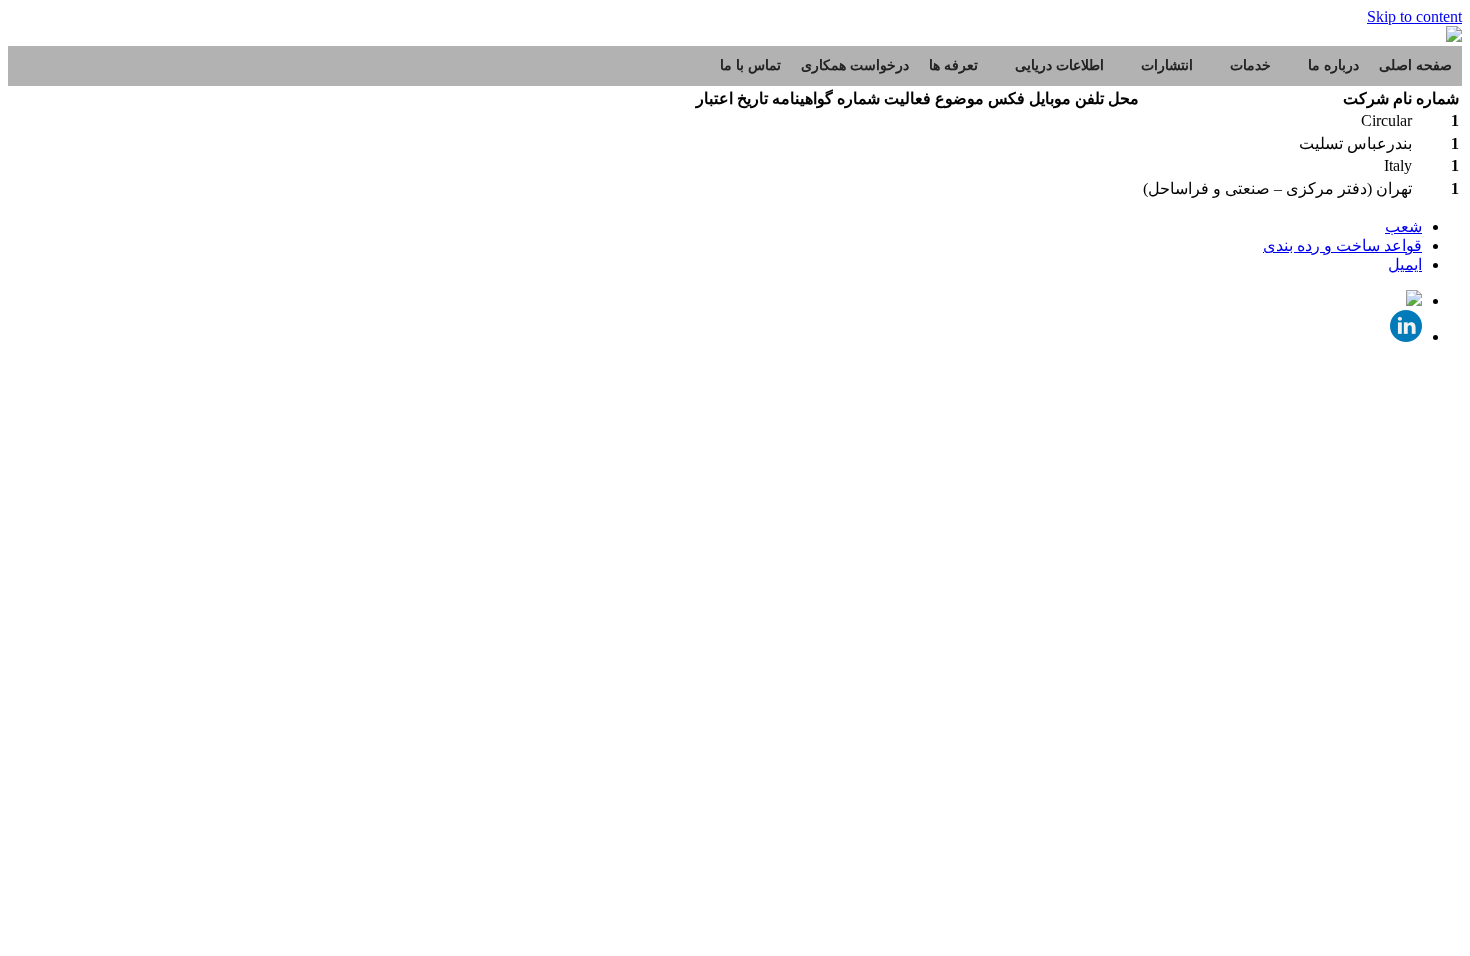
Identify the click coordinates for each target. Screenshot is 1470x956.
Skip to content (1414, 16)
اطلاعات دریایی (1059, 65)
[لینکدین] (1406, 336)
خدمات (1250, 65)
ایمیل (1405, 264)
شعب (1403, 226)
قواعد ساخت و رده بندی (1342, 245)
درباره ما (1333, 65)
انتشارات (1167, 65)
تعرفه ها (953, 65)
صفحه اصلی (1415, 65)
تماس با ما (750, 65)
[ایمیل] (1414, 300)
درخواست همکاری (855, 65)
